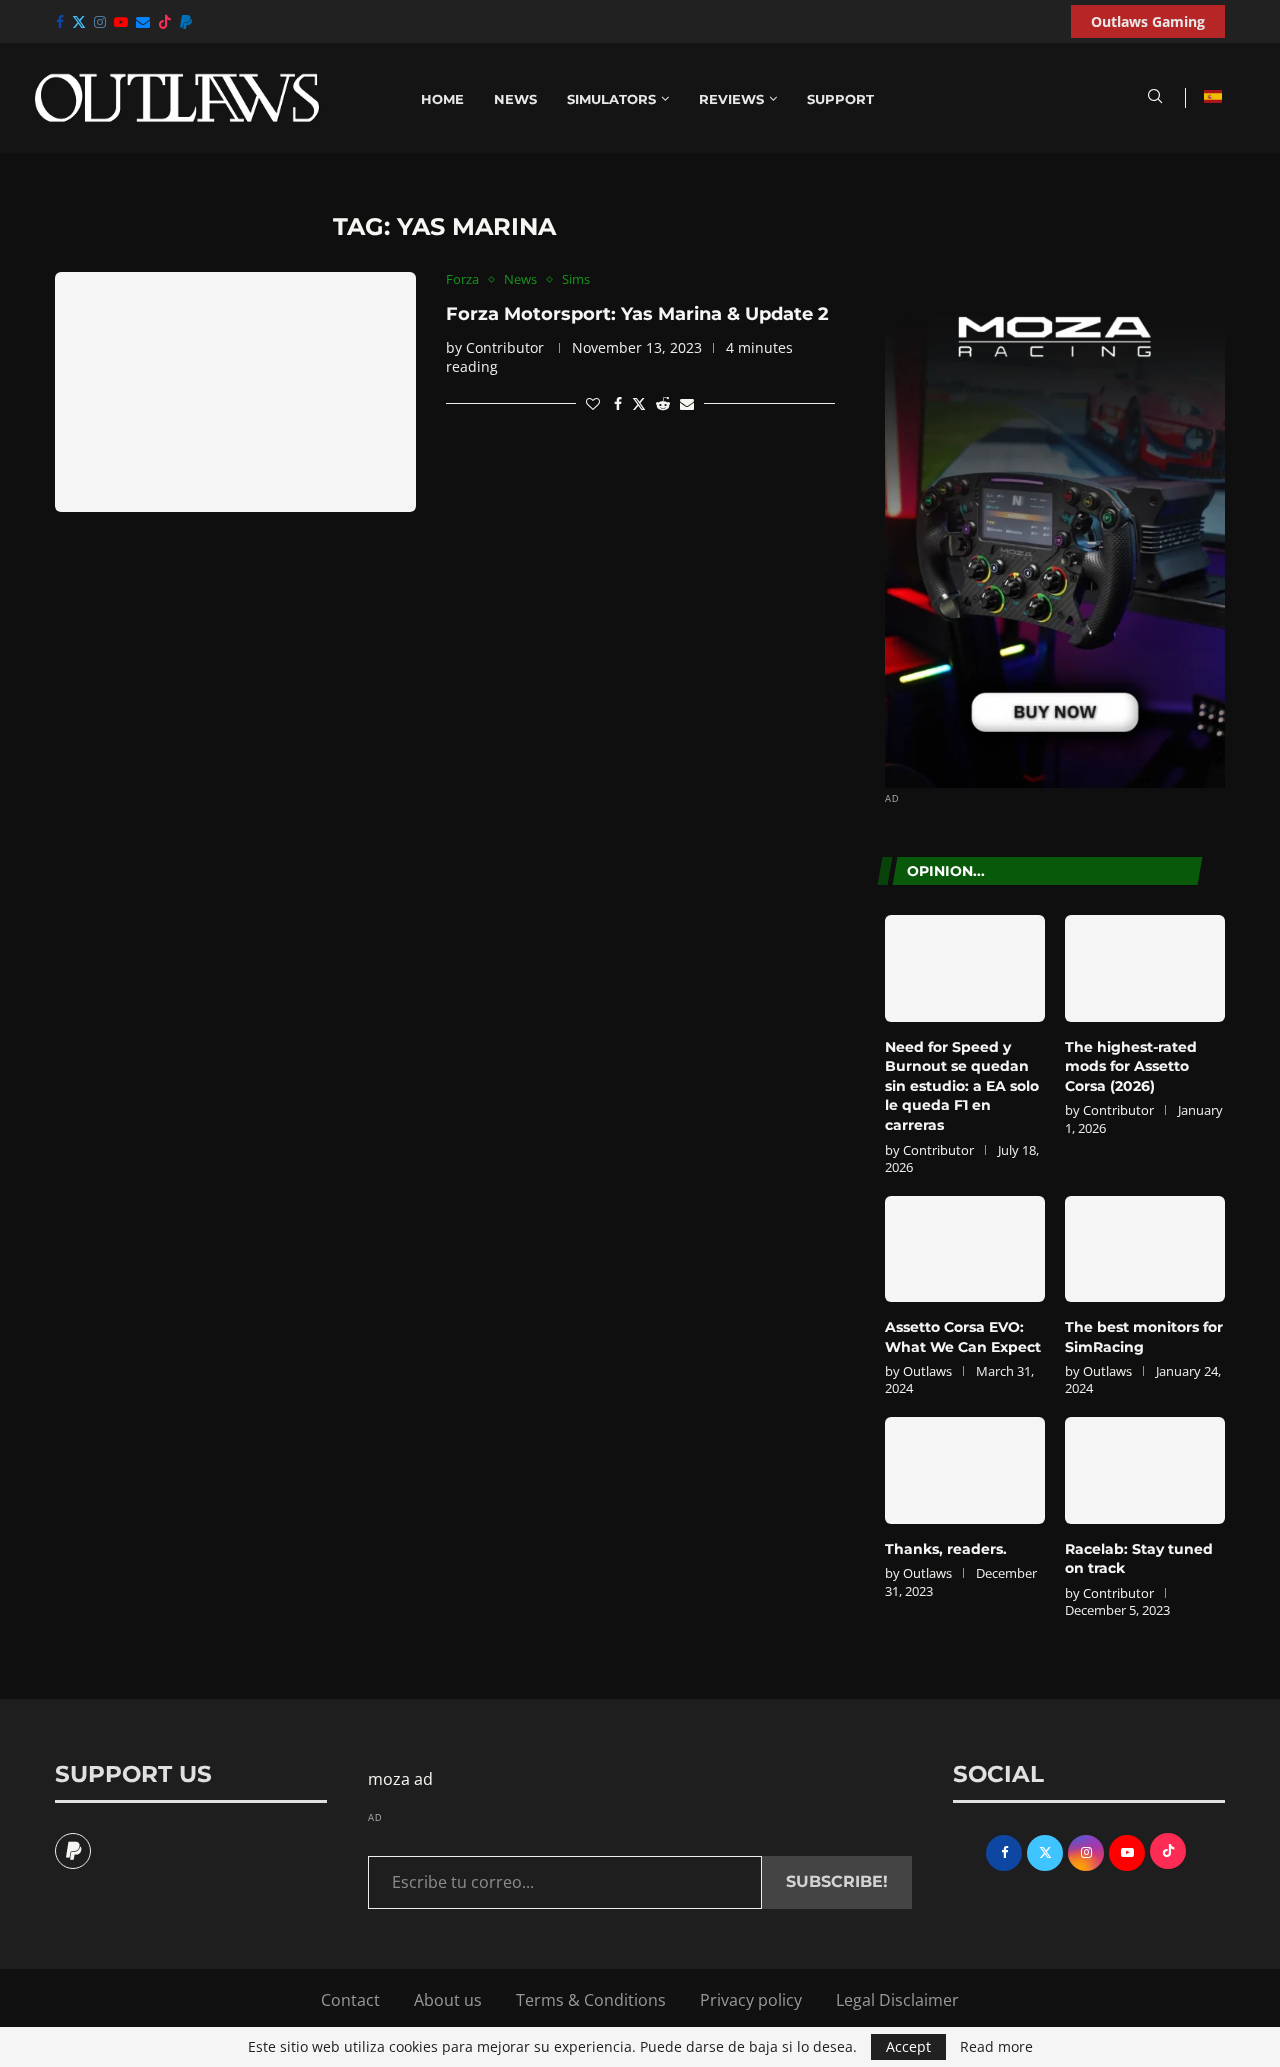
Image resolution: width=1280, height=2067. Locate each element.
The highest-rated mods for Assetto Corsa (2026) (1131, 1066)
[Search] (1155, 98)
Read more (996, 2047)
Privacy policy (751, 2000)
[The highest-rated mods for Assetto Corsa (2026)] (1145, 968)
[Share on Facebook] (618, 403)
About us (448, 2000)
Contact (350, 2000)
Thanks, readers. (946, 1549)
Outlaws (927, 1371)
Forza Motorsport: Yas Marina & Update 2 (637, 314)
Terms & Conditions (591, 2000)
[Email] (143, 22)
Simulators (611, 99)
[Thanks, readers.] (965, 1470)
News (515, 99)
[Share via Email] (687, 403)
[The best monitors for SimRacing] (1145, 1249)
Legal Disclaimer (897, 2000)
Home (442, 99)
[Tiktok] (165, 22)
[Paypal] (186, 22)
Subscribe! (837, 1881)
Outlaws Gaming (1148, 21)
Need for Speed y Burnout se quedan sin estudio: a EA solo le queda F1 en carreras (962, 1086)
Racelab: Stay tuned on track (1139, 1559)
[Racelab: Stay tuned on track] (1145, 1470)
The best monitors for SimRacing (1144, 1337)
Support (840, 99)
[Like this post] (593, 403)
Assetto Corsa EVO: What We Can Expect (963, 1337)
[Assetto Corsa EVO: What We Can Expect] (965, 1249)
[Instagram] (100, 22)
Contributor (505, 347)
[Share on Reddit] (663, 403)
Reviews (731, 99)
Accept (908, 2046)
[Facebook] (60, 22)
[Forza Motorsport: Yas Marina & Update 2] (235, 392)
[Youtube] (121, 22)
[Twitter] (79, 22)
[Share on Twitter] (639, 403)
